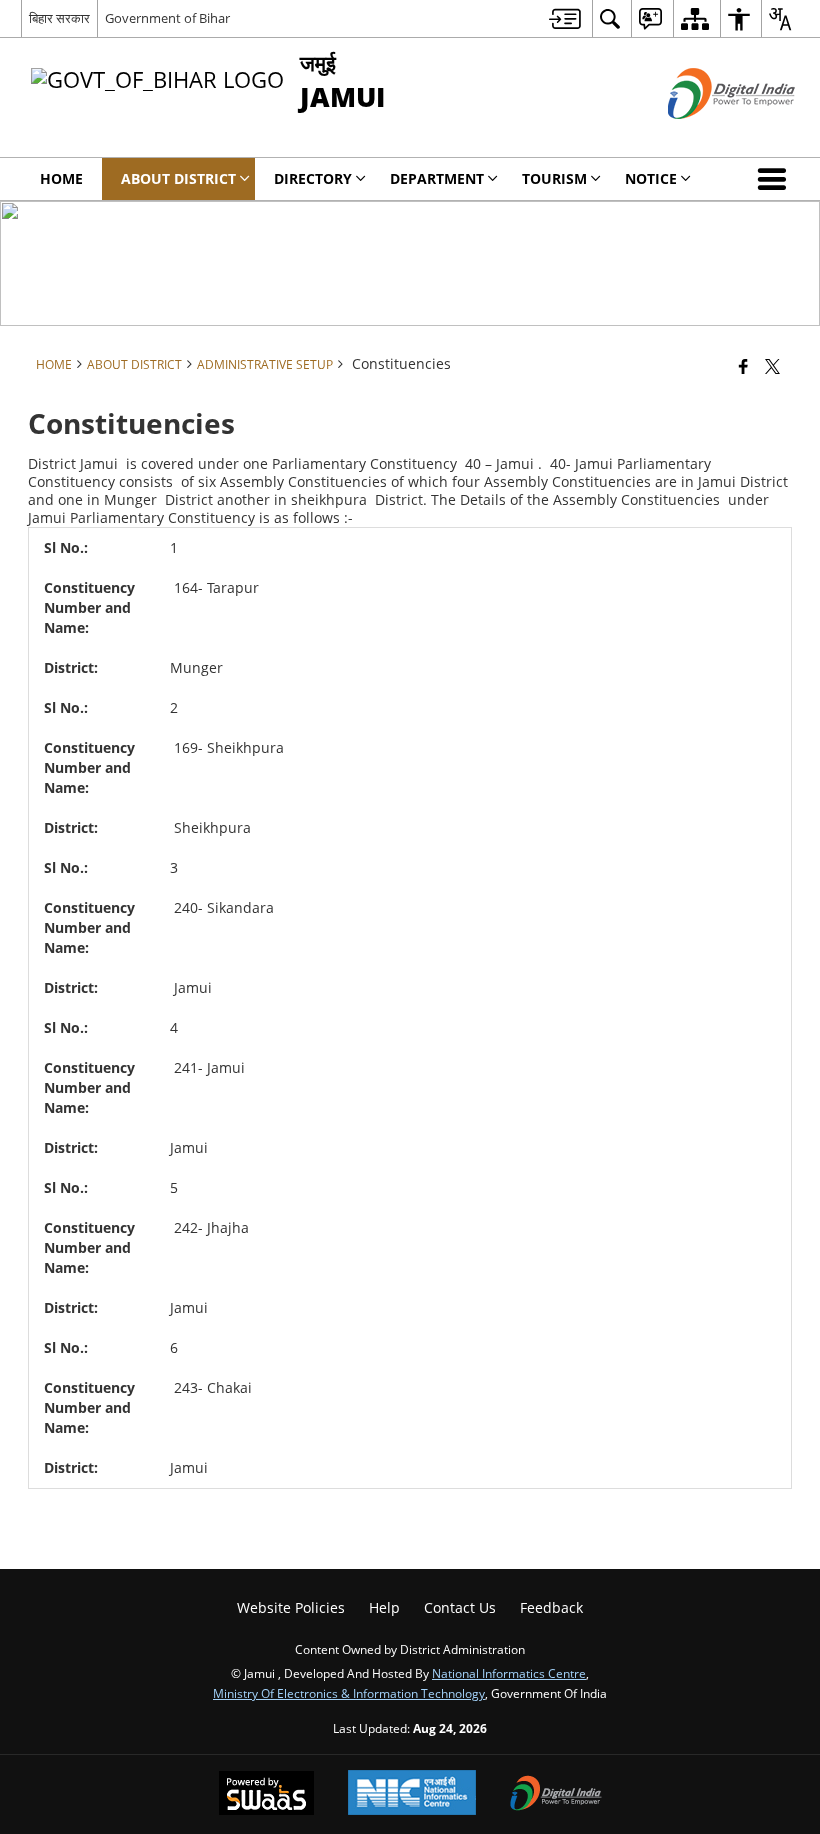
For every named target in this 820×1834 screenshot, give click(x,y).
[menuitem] (565, 18)
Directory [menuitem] (313, 178)
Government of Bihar (167, 18)
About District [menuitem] (178, 178)
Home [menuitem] (61, 178)
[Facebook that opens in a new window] (743, 366)
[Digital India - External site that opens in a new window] (706, 135)
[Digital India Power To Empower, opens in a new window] (556, 1795)
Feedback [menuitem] (551, 1607)
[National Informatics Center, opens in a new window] (412, 1794)
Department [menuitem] (437, 178)
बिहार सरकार (59, 18)
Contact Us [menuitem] (460, 1607)
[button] (776, 179)
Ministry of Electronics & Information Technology (349, 1693)
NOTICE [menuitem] (651, 178)
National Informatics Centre (509, 1673)
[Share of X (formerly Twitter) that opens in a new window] (772, 366)
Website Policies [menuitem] (291, 1607)
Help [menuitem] (384, 1607)
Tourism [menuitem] (554, 178)
